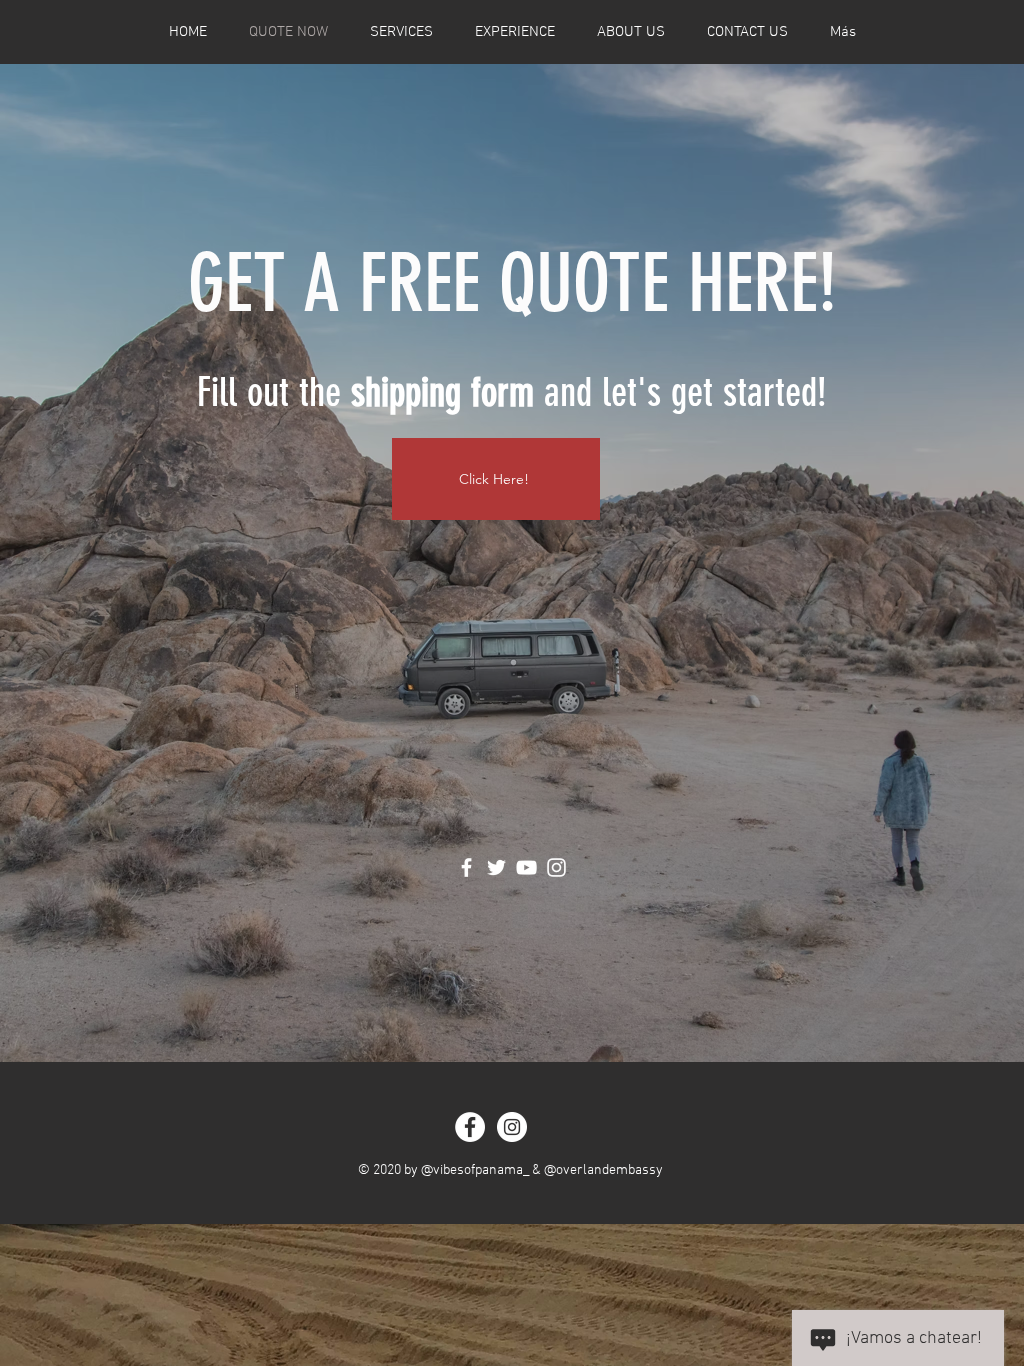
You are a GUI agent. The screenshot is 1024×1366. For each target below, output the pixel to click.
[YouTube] (526, 867)
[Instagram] (556, 867)
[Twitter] (496, 867)
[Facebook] (466, 867)
